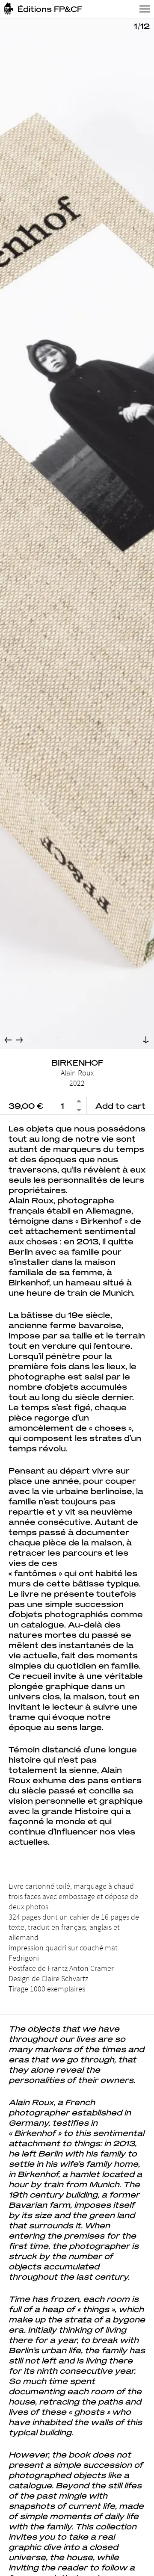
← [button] (8, 1040)
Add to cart (120, 1106)
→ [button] (19, 1040)
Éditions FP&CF (50, 9)
